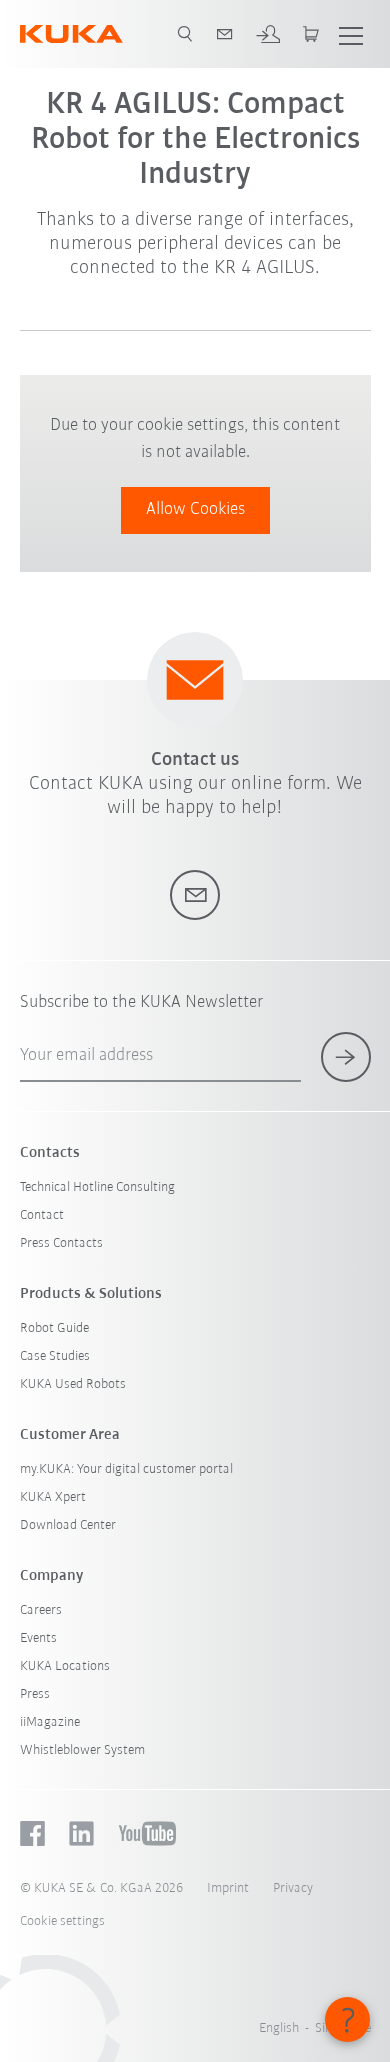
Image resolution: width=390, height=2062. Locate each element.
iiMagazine (50, 1722)
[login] (268, 34)
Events (38, 1638)
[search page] (185, 34)
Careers (41, 1610)
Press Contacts (61, 1243)
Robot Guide (54, 1328)
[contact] (225, 34)
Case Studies (55, 1356)
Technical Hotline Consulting (97, 1187)
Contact (42, 1215)
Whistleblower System (82, 1750)
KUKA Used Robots (73, 1384)
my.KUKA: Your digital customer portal (126, 1469)
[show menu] (351, 34)
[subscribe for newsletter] (346, 1057)
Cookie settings (62, 1921)
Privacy (293, 1888)
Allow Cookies (195, 510)
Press (35, 1694)
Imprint (228, 1888)
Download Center (68, 1525)
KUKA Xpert (53, 1497)
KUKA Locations (65, 1666)
